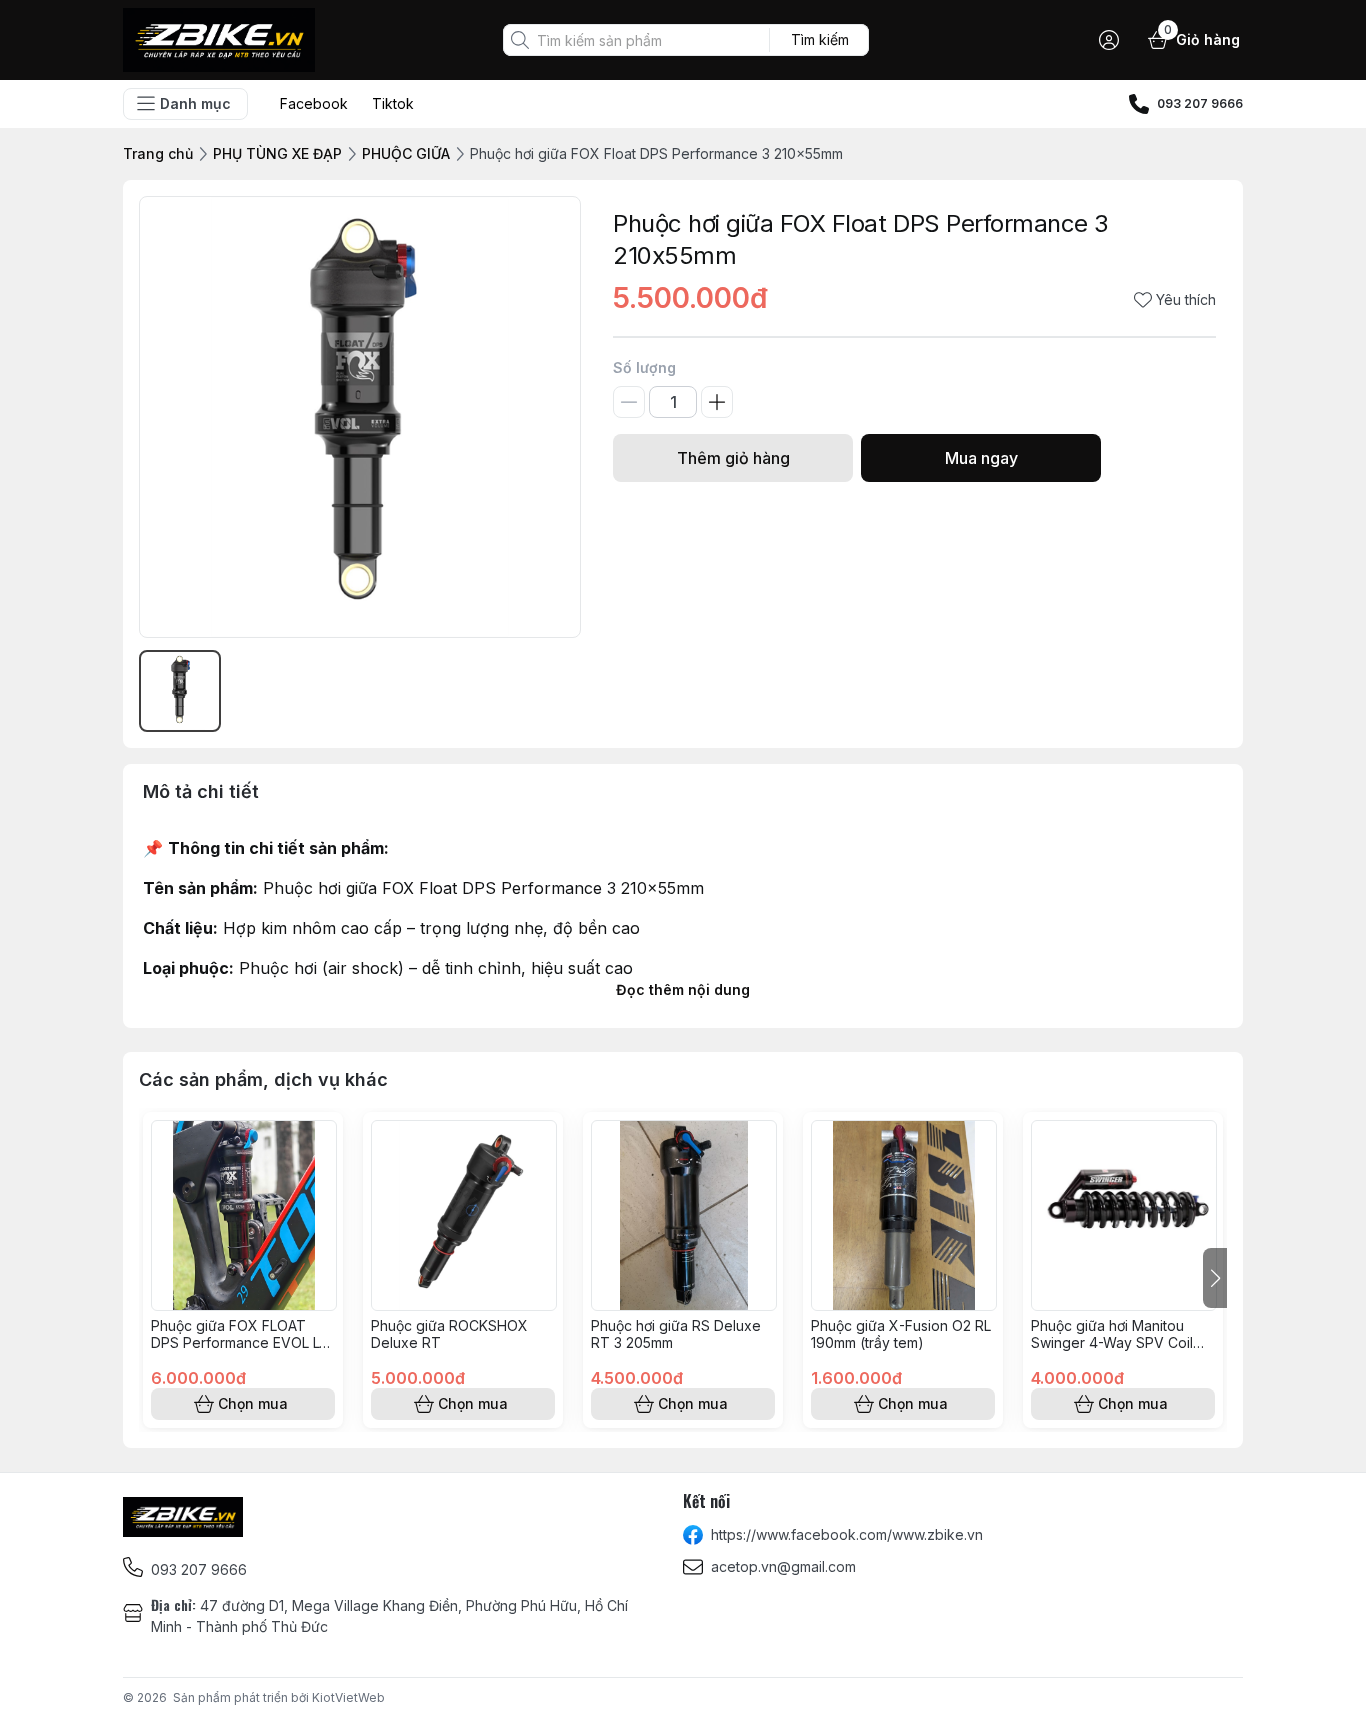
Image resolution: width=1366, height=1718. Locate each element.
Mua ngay (981, 458)
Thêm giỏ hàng (733, 458)
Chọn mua (253, 1403)
